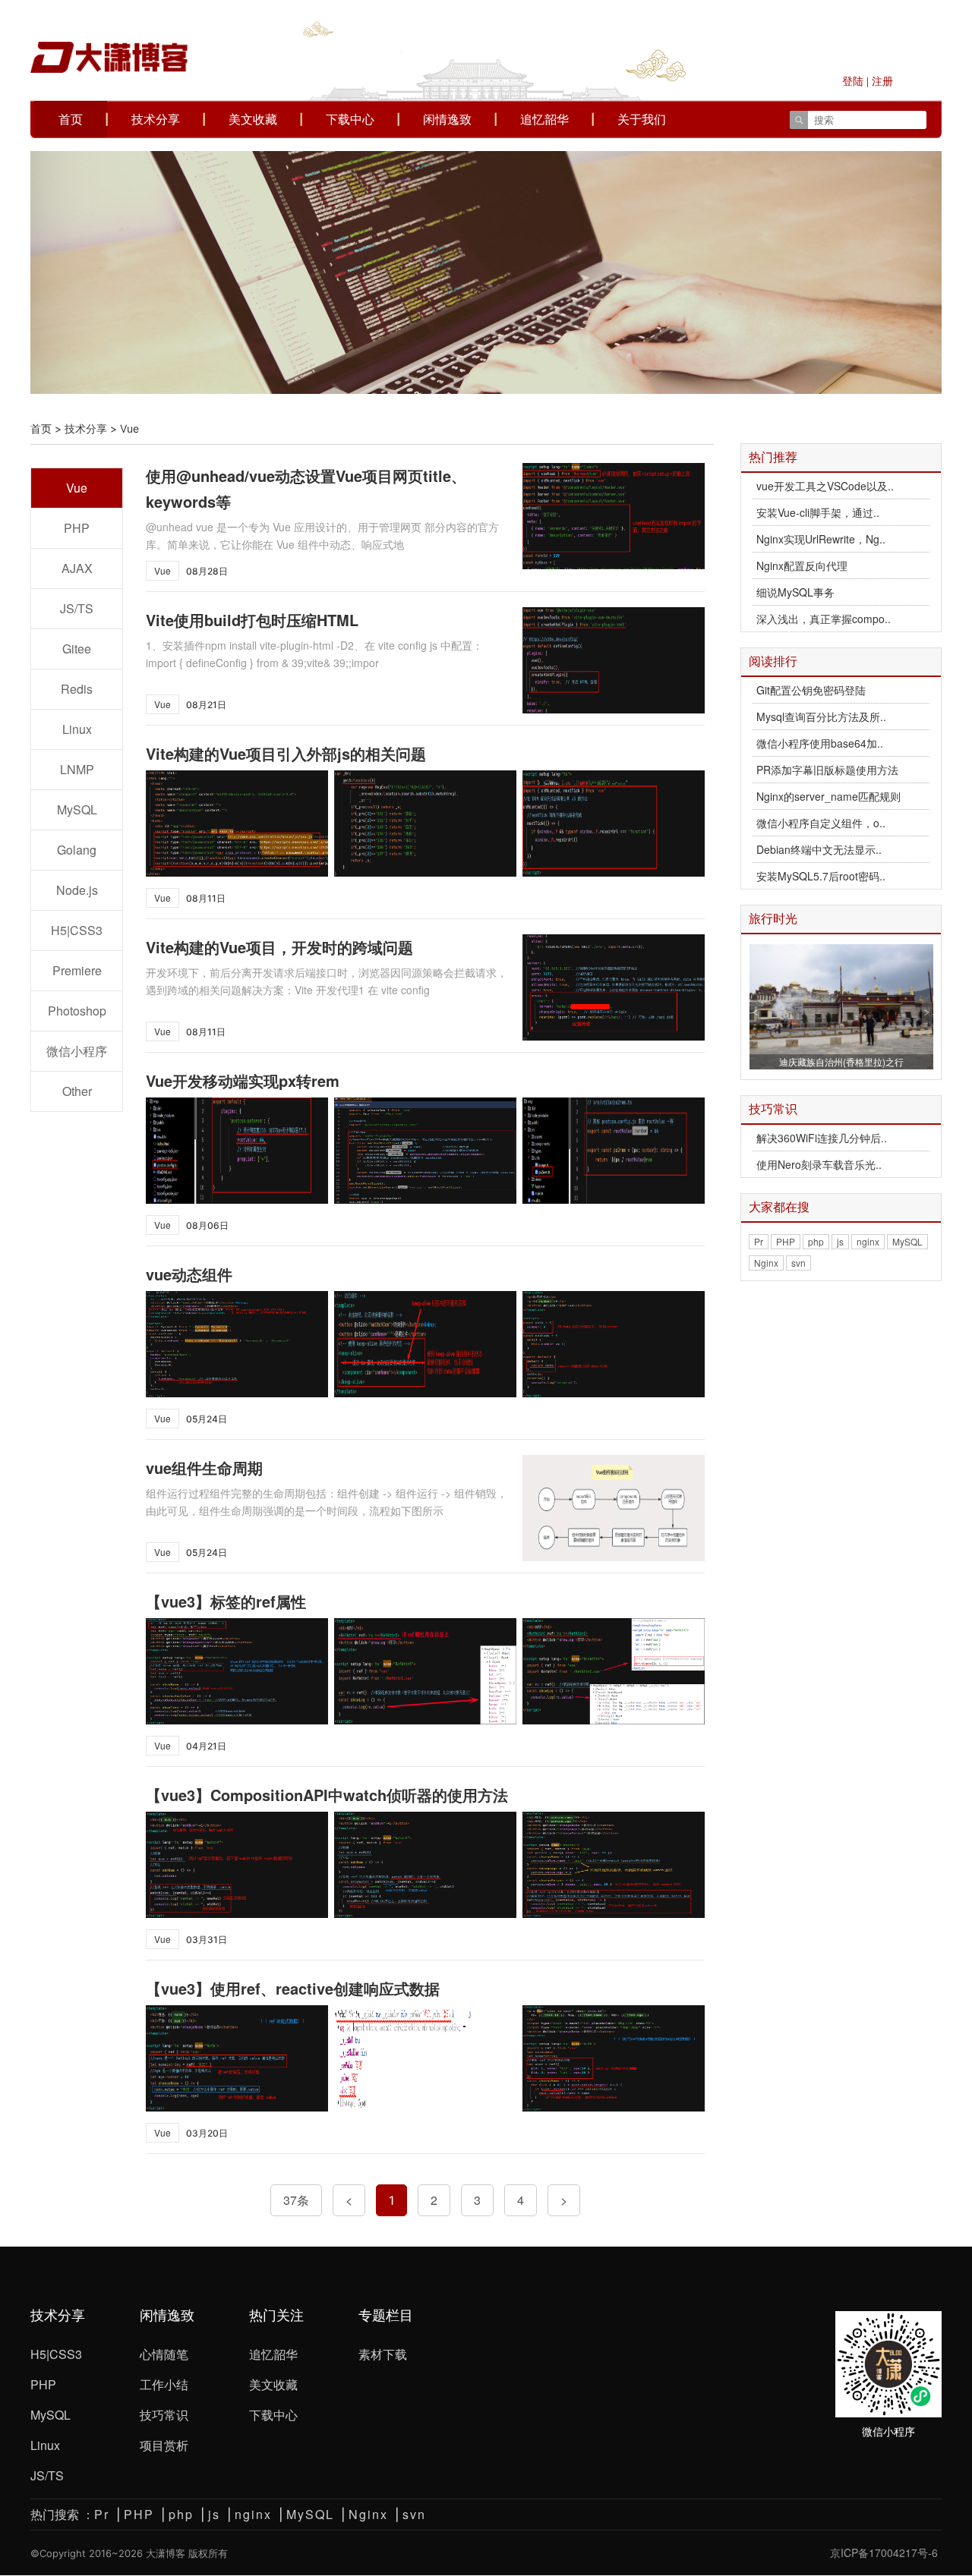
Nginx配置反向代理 (802, 565)
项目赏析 (164, 2445)
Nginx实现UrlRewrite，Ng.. (821, 539)
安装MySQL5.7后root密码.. (821, 876)
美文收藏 (253, 119)
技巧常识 (164, 2415)
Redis (77, 689)
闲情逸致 (447, 119)
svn (798, 1263)
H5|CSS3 (77, 930)
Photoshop (77, 1011)
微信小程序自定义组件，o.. (821, 823)
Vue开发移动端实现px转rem (243, 1080)
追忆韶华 (544, 119)
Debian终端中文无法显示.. (819, 849)
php (816, 1241)
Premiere (77, 970)
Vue (77, 488)
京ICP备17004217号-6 (884, 2545)
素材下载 (383, 2354)
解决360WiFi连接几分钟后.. (822, 1138)
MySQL (77, 809)
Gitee (77, 649)
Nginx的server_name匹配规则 (828, 796)
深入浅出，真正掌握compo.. (824, 619)
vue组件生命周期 (204, 1468)
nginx (868, 1241)
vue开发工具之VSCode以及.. (825, 486)
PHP (77, 528)
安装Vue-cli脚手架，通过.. (818, 512)
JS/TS (77, 608)
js (840, 1241)
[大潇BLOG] (109, 37)
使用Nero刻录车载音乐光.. (819, 1164)
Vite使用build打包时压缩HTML (252, 620)
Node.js (77, 890)
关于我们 (642, 119)
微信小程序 (77, 1051)
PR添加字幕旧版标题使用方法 (827, 770)
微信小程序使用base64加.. (820, 743)
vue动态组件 (189, 1274)
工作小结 (164, 2384)
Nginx (766, 1263)
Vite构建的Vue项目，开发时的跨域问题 (279, 947)
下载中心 (350, 119)
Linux (77, 729)
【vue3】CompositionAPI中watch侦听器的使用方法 (327, 1795)
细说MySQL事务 (795, 592)
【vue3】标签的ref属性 (226, 1601)
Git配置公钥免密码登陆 (811, 690)
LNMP (77, 769)
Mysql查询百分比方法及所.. (821, 716)
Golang (77, 850)
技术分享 (156, 119)
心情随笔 (164, 2354)
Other (77, 1091)
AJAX (77, 568)
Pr (759, 1241)
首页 (71, 119)
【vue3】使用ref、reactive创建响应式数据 (293, 1988)
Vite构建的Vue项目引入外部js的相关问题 (286, 753)
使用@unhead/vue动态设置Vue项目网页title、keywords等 (306, 488)
